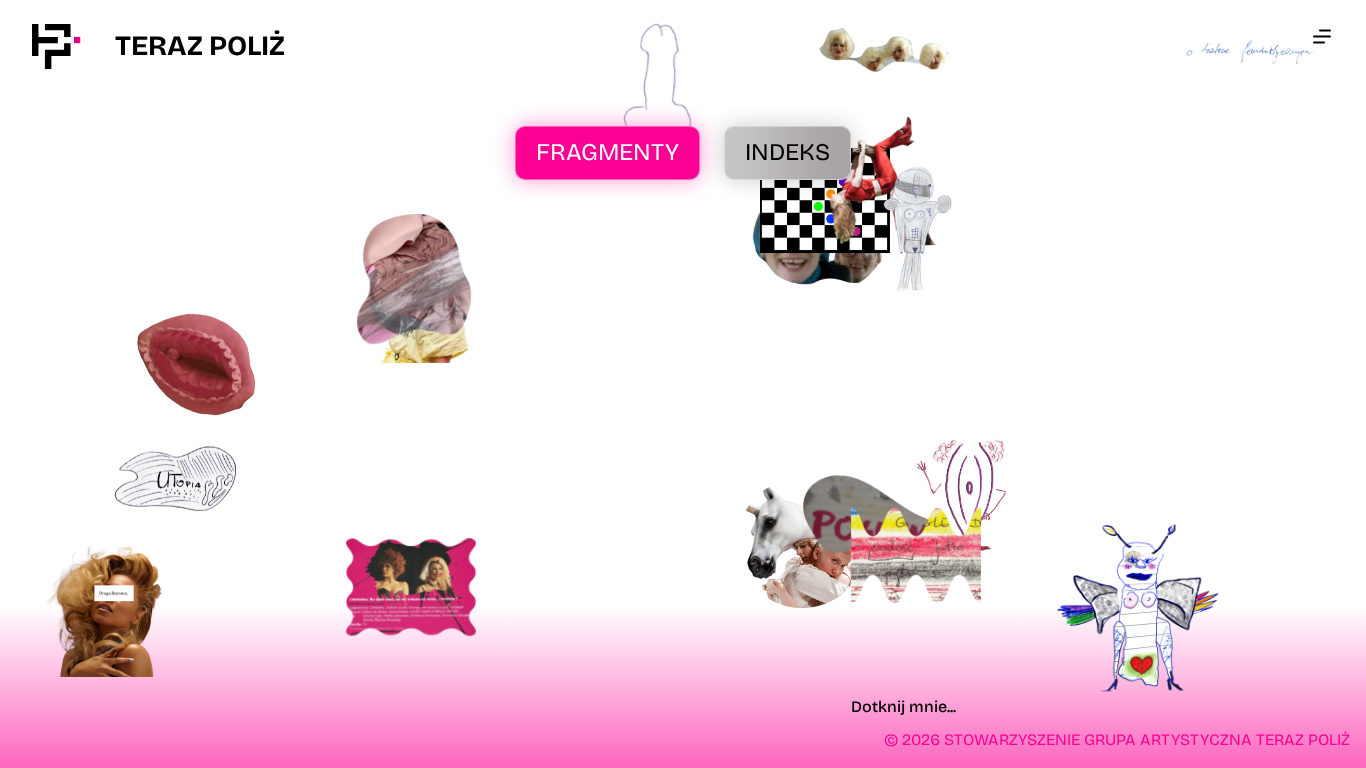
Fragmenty (607, 152)
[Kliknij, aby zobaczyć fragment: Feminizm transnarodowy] (411, 587)
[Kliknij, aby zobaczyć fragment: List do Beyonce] (104, 612)
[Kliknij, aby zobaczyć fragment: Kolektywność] (917, 230)
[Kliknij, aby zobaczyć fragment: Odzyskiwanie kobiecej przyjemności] (966, 497)
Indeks (787, 152)
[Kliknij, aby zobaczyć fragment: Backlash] (198, 365)
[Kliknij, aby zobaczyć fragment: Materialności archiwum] (414, 279)
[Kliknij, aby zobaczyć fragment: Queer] (802, 543)
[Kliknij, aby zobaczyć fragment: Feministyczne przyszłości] (175, 478)
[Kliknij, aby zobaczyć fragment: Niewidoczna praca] (916, 555)
